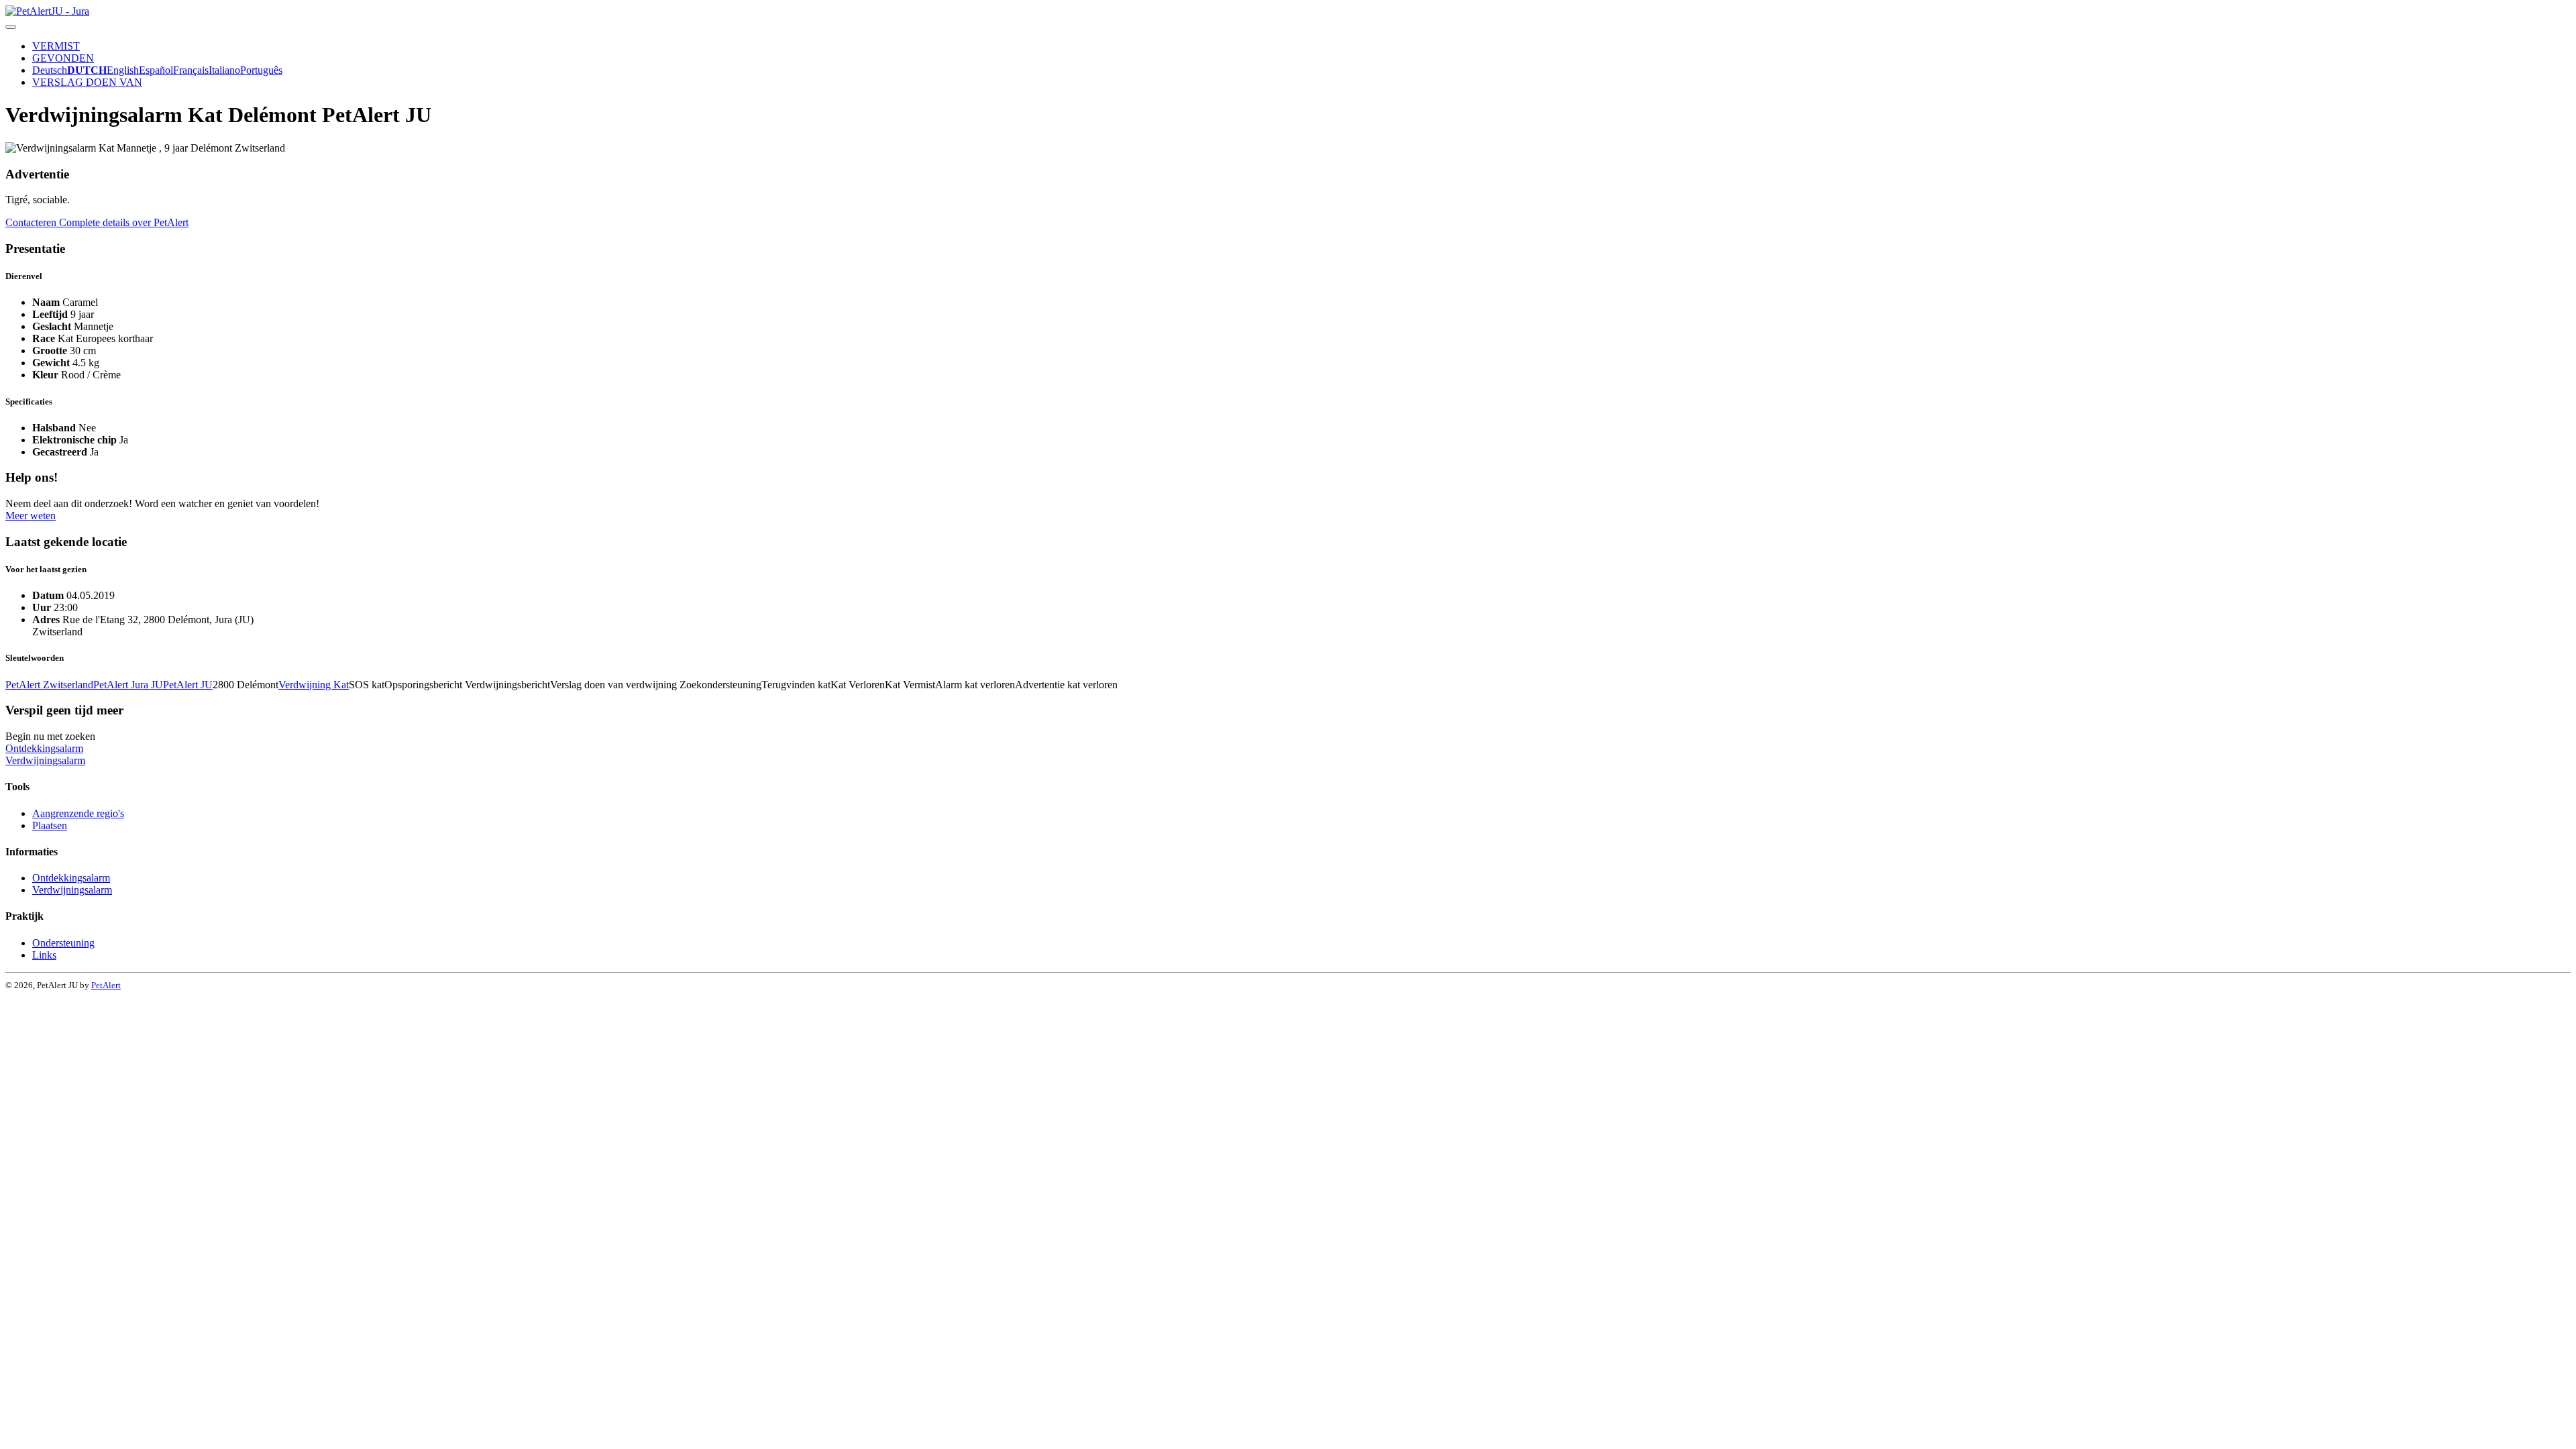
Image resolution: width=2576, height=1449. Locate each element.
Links (44, 955)
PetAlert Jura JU (128, 685)
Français (191, 70)
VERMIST (56, 46)
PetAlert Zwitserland (49, 685)
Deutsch (50, 70)
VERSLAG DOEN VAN (87, 82)
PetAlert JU (188, 685)
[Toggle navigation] (11, 27)
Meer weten (31, 516)
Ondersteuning (63, 943)
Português (261, 70)
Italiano (224, 70)
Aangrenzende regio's (78, 813)
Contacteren (32, 222)
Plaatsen (50, 825)
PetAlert (106, 985)
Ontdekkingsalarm (44, 748)
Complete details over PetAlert (124, 222)
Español (156, 70)
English (123, 70)
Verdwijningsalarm (45, 760)
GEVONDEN (63, 58)
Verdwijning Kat (314, 685)
